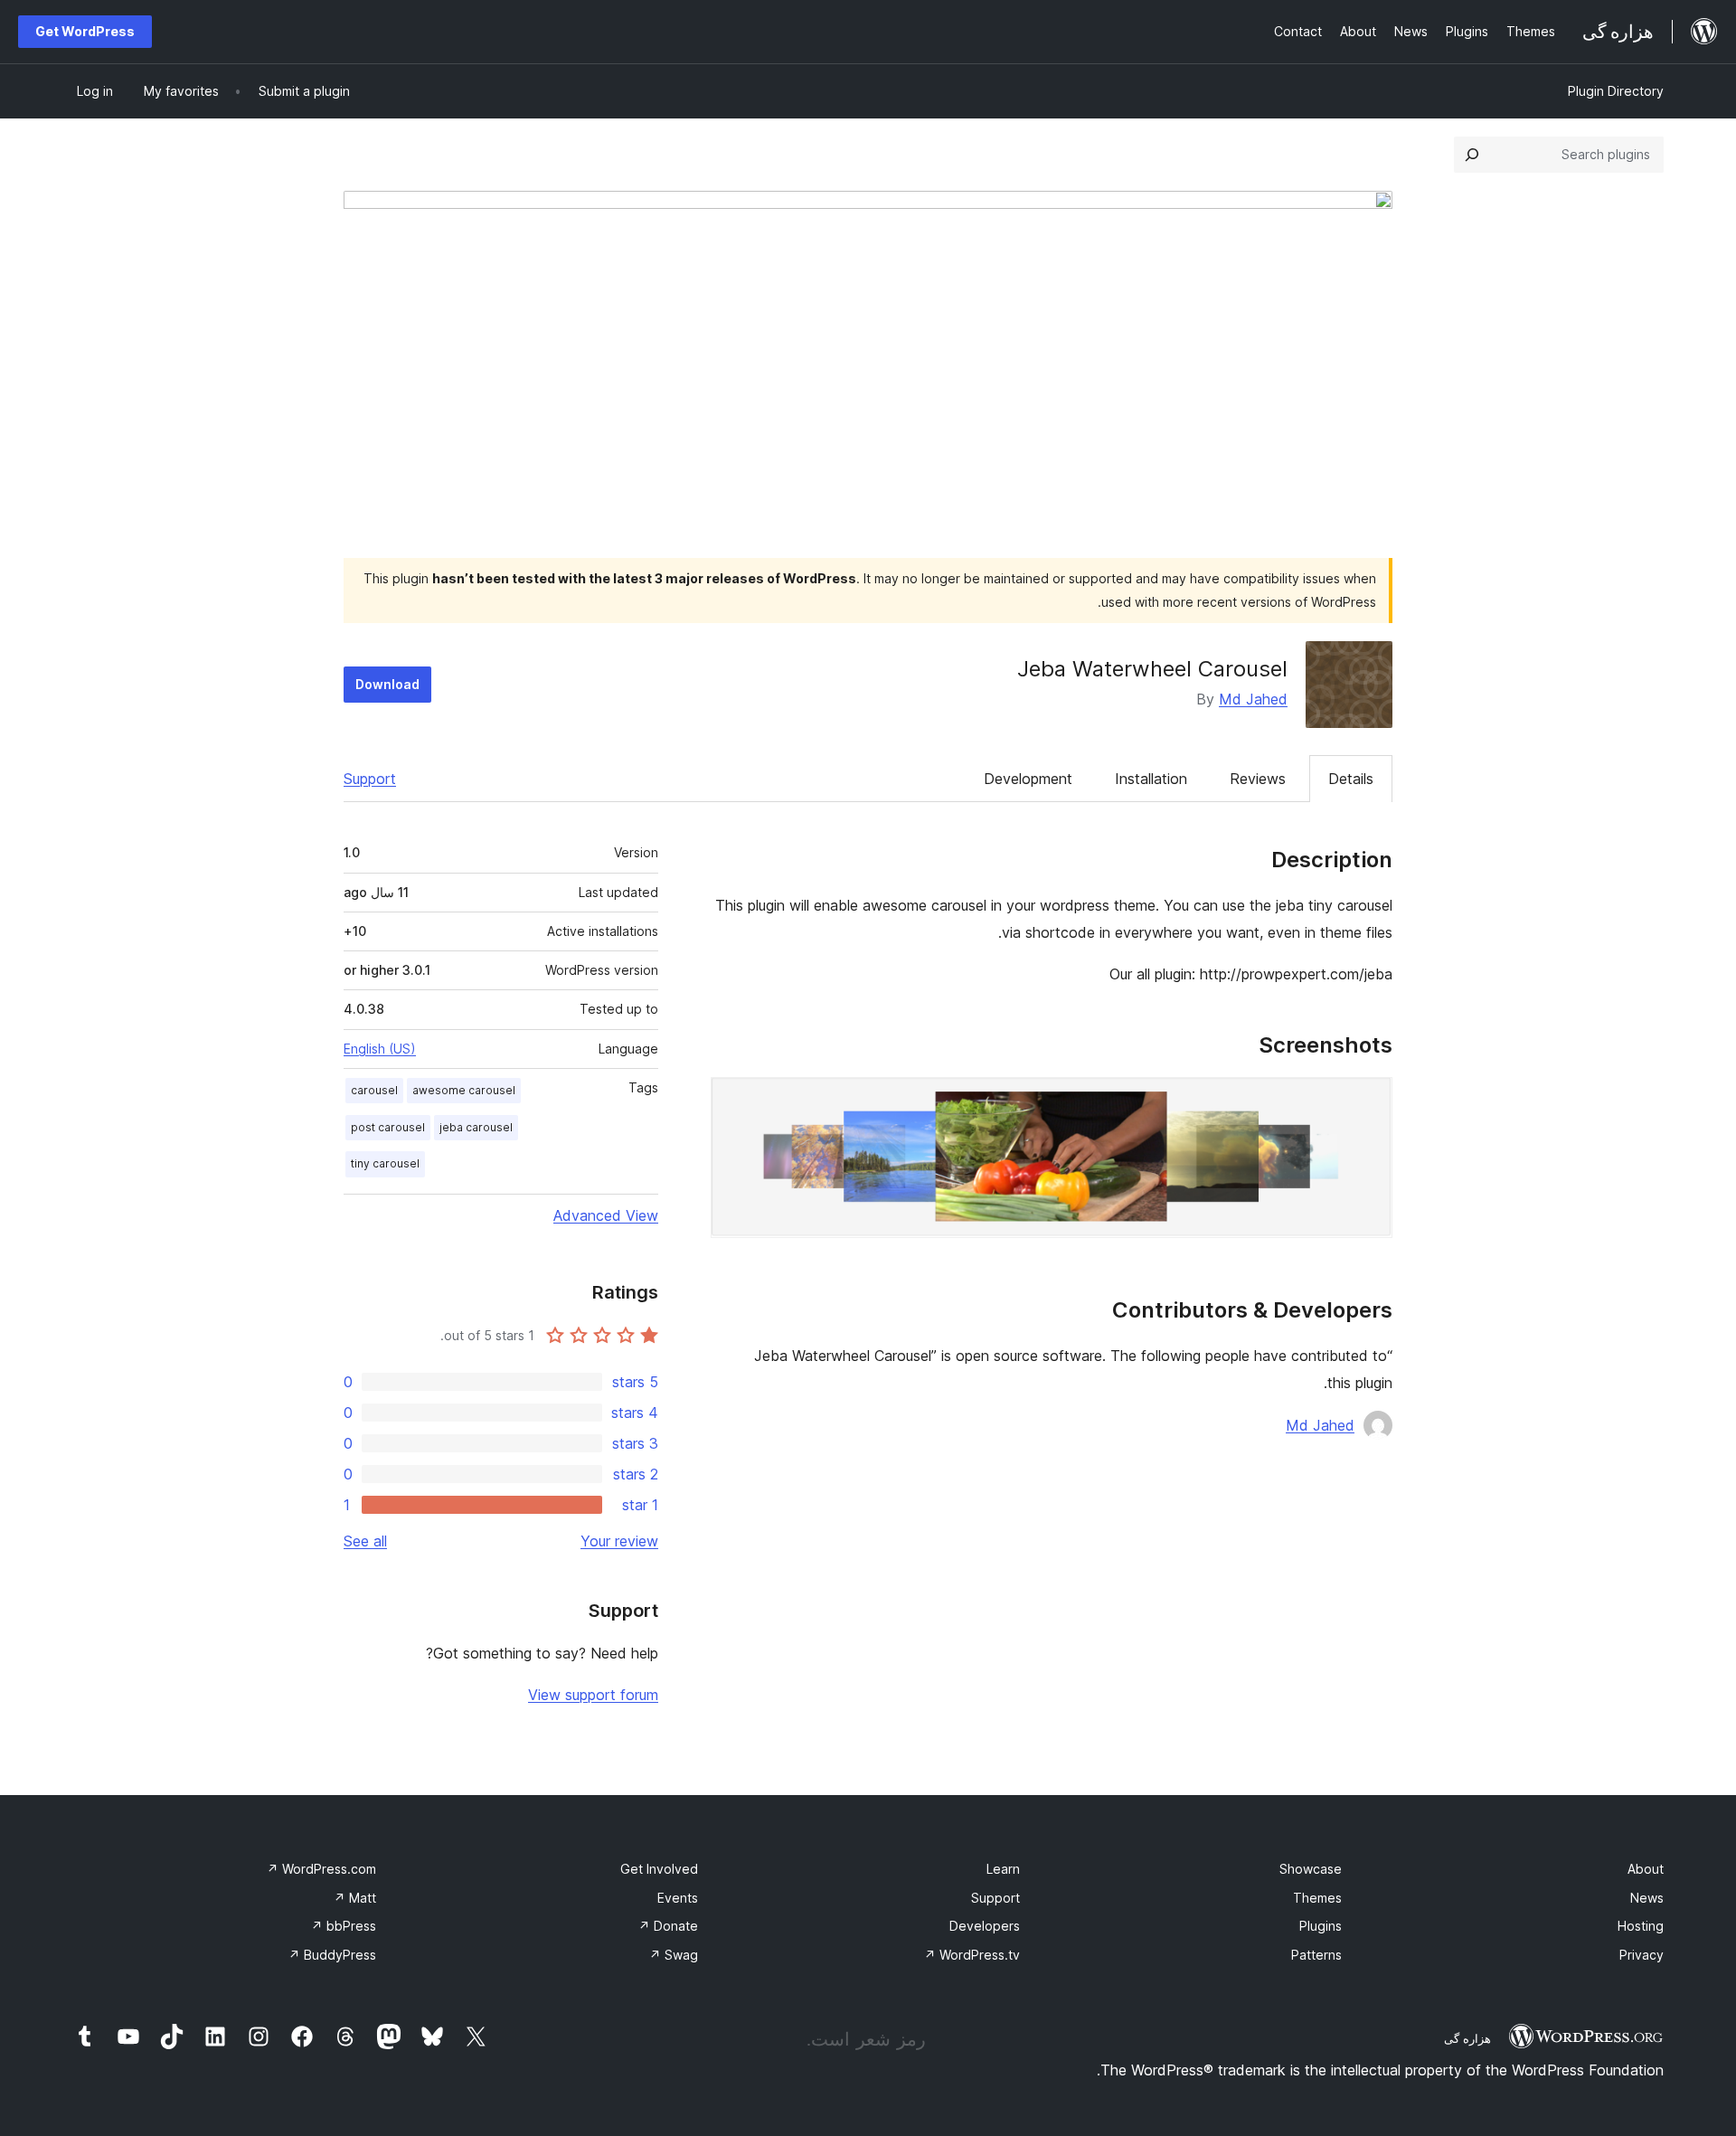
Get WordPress (85, 31)
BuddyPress (332, 1955)
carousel (374, 1090)
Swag (674, 1955)
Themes (1317, 1898)
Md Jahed (1253, 699)
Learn (1003, 1869)
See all (365, 1541)
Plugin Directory (1616, 91)
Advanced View (606, 1215)
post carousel (388, 1127)
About (1646, 1869)
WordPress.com (321, 1869)
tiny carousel (385, 1163)
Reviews (1258, 779)
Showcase (1311, 1869)
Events (678, 1898)
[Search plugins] (1472, 155)
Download (387, 684)
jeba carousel (476, 1127)
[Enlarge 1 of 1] (1368, 1101)
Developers (985, 1926)
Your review (619, 1541)
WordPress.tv (972, 1955)
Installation (1151, 779)
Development (1028, 779)
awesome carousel (464, 1090)
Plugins (1321, 1926)
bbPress (344, 1926)
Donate (668, 1926)
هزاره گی (1467, 2038)
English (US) (380, 1049)
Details (1351, 779)
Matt (355, 1898)
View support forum (593, 1695)
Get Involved (659, 1869)
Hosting (1641, 1926)
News (1647, 1898)
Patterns (1316, 1955)
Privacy (1642, 1955)
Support (370, 779)
